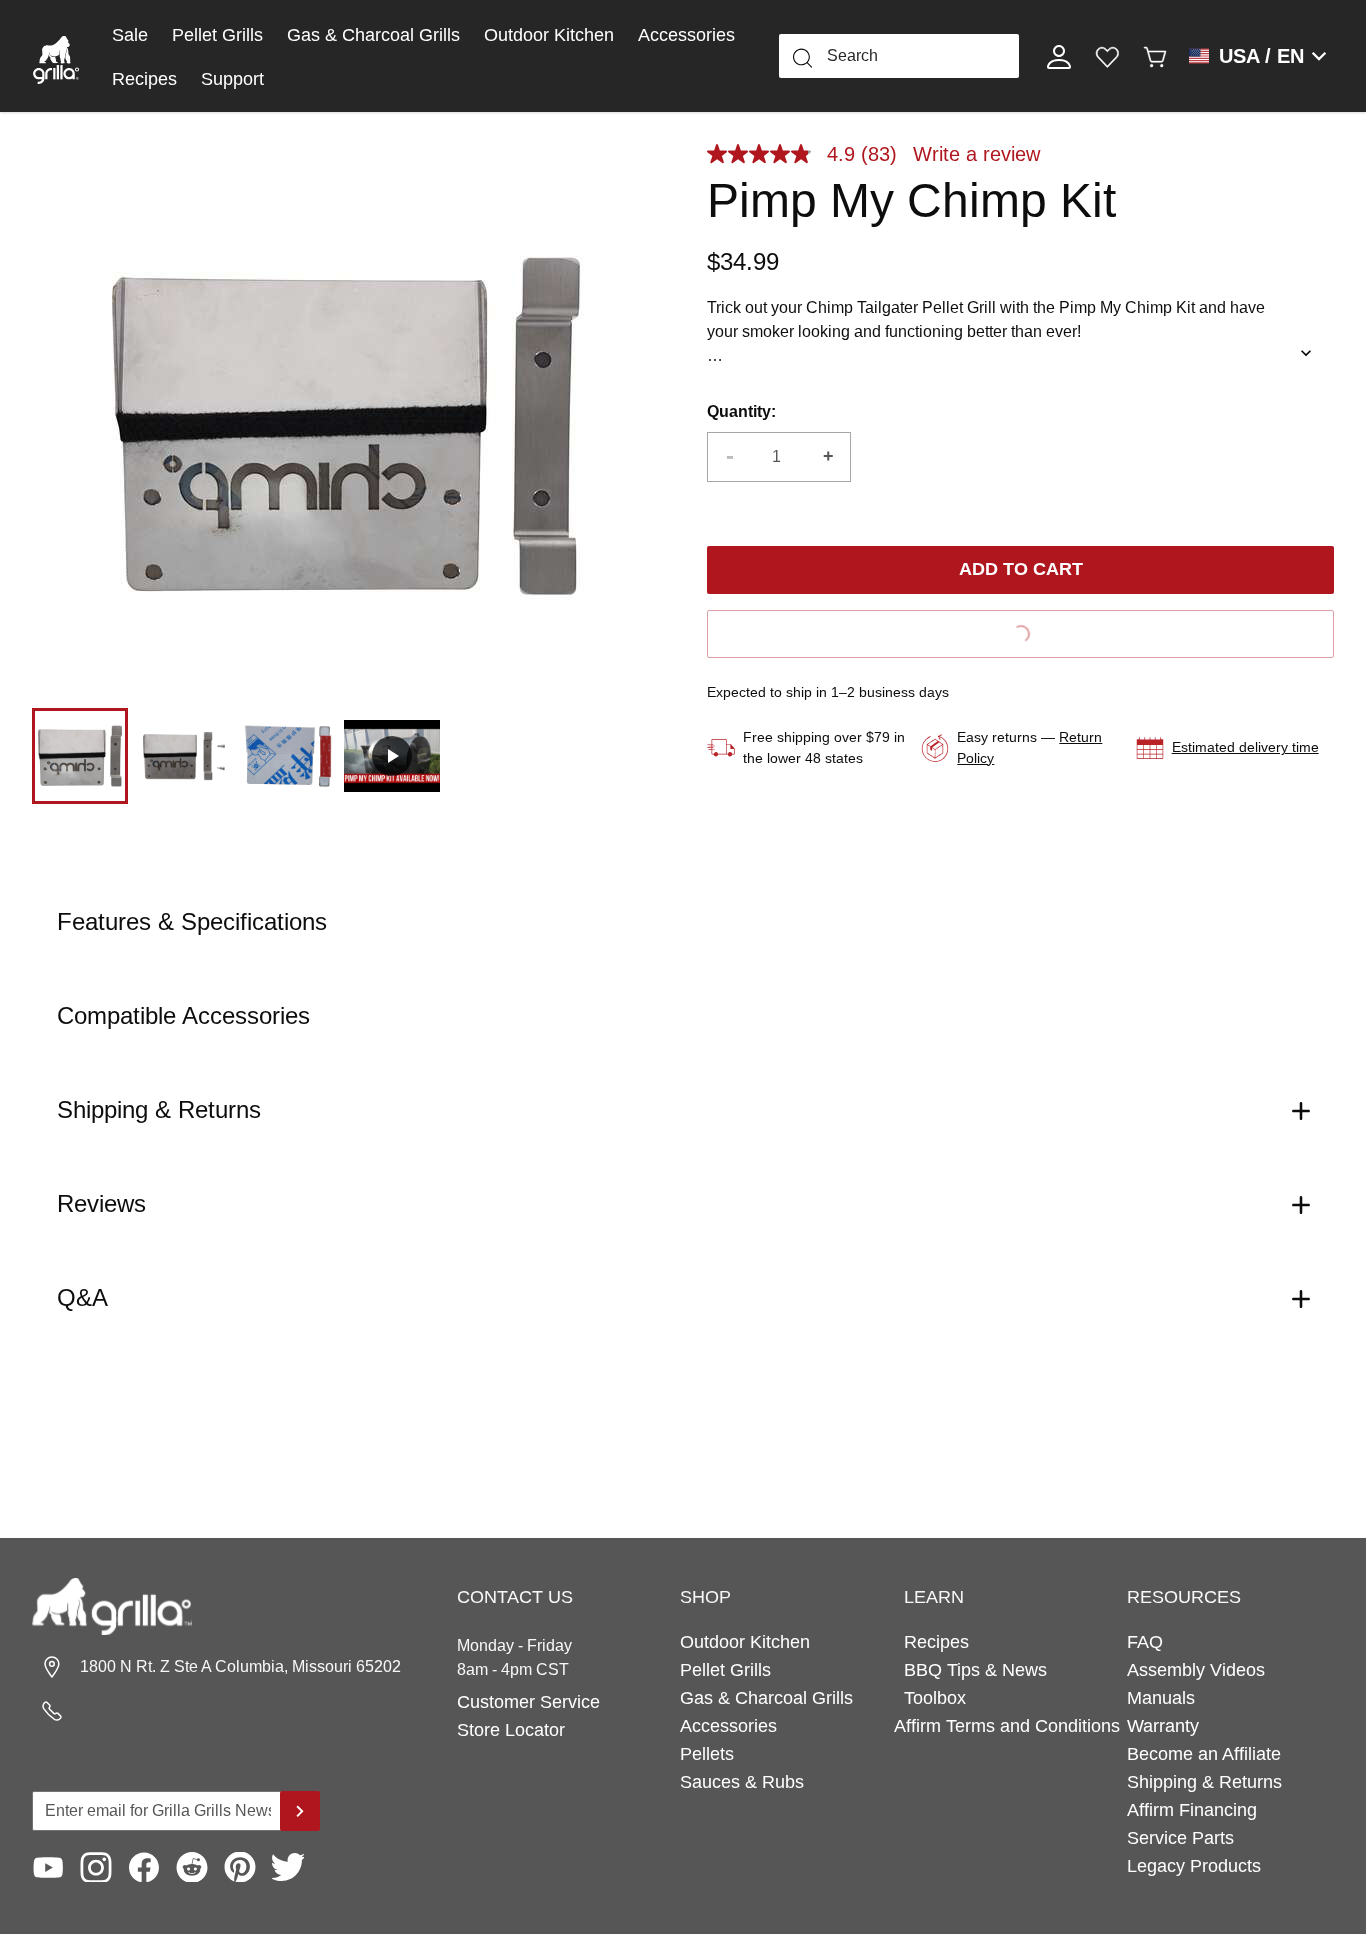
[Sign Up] (300, 1811)
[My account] (1059, 56)
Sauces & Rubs (742, 1782)
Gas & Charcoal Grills (373, 35)
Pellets (707, 1754)
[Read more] (1306, 353)
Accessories (686, 35)
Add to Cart (1021, 569)
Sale (130, 35)
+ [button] (828, 456)
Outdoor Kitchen (549, 35)
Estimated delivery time (1245, 747)
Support (232, 79)
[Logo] (56, 56)
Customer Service (528, 1702)
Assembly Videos (1196, 1670)
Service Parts (1180, 1838)
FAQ (1145, 1642)
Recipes (144, 79)
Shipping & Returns (1204, 1782)
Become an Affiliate (1204, 1754)
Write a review (976, 154)
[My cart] (1155, 56)
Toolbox (935, 1698)
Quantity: (741, 411)
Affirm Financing (1192, 1810)
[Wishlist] (1107, 56)
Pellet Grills (217, 35)
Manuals (1161, 1698)
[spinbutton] (779, 457)
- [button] (730, 455)
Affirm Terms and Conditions (1007, 1726)
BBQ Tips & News (975, 1670)
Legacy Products (1194, 1866)
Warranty (1163, 1726)
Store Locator (511, 1730)
